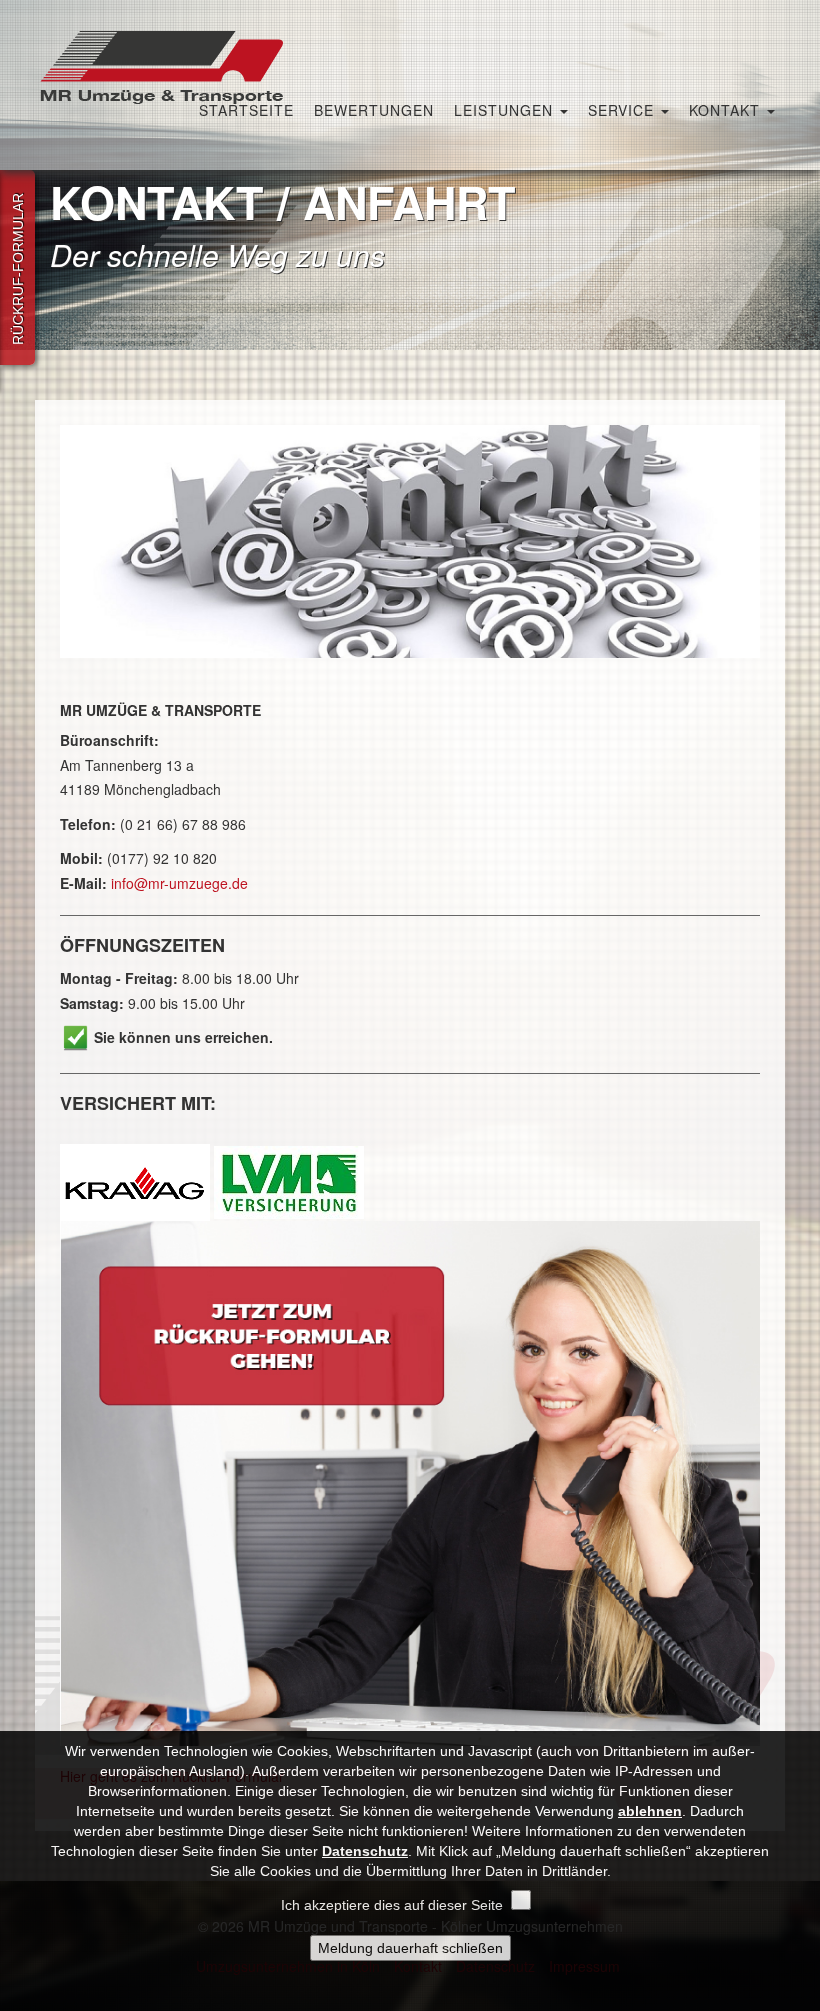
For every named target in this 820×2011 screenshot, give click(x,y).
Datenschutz (365, 1851)
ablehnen (650, 1811)
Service (623, 110)
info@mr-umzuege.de (179, 883)
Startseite (246, 110)
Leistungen (506, 110)
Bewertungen (374, 110)
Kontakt (727, 110)
